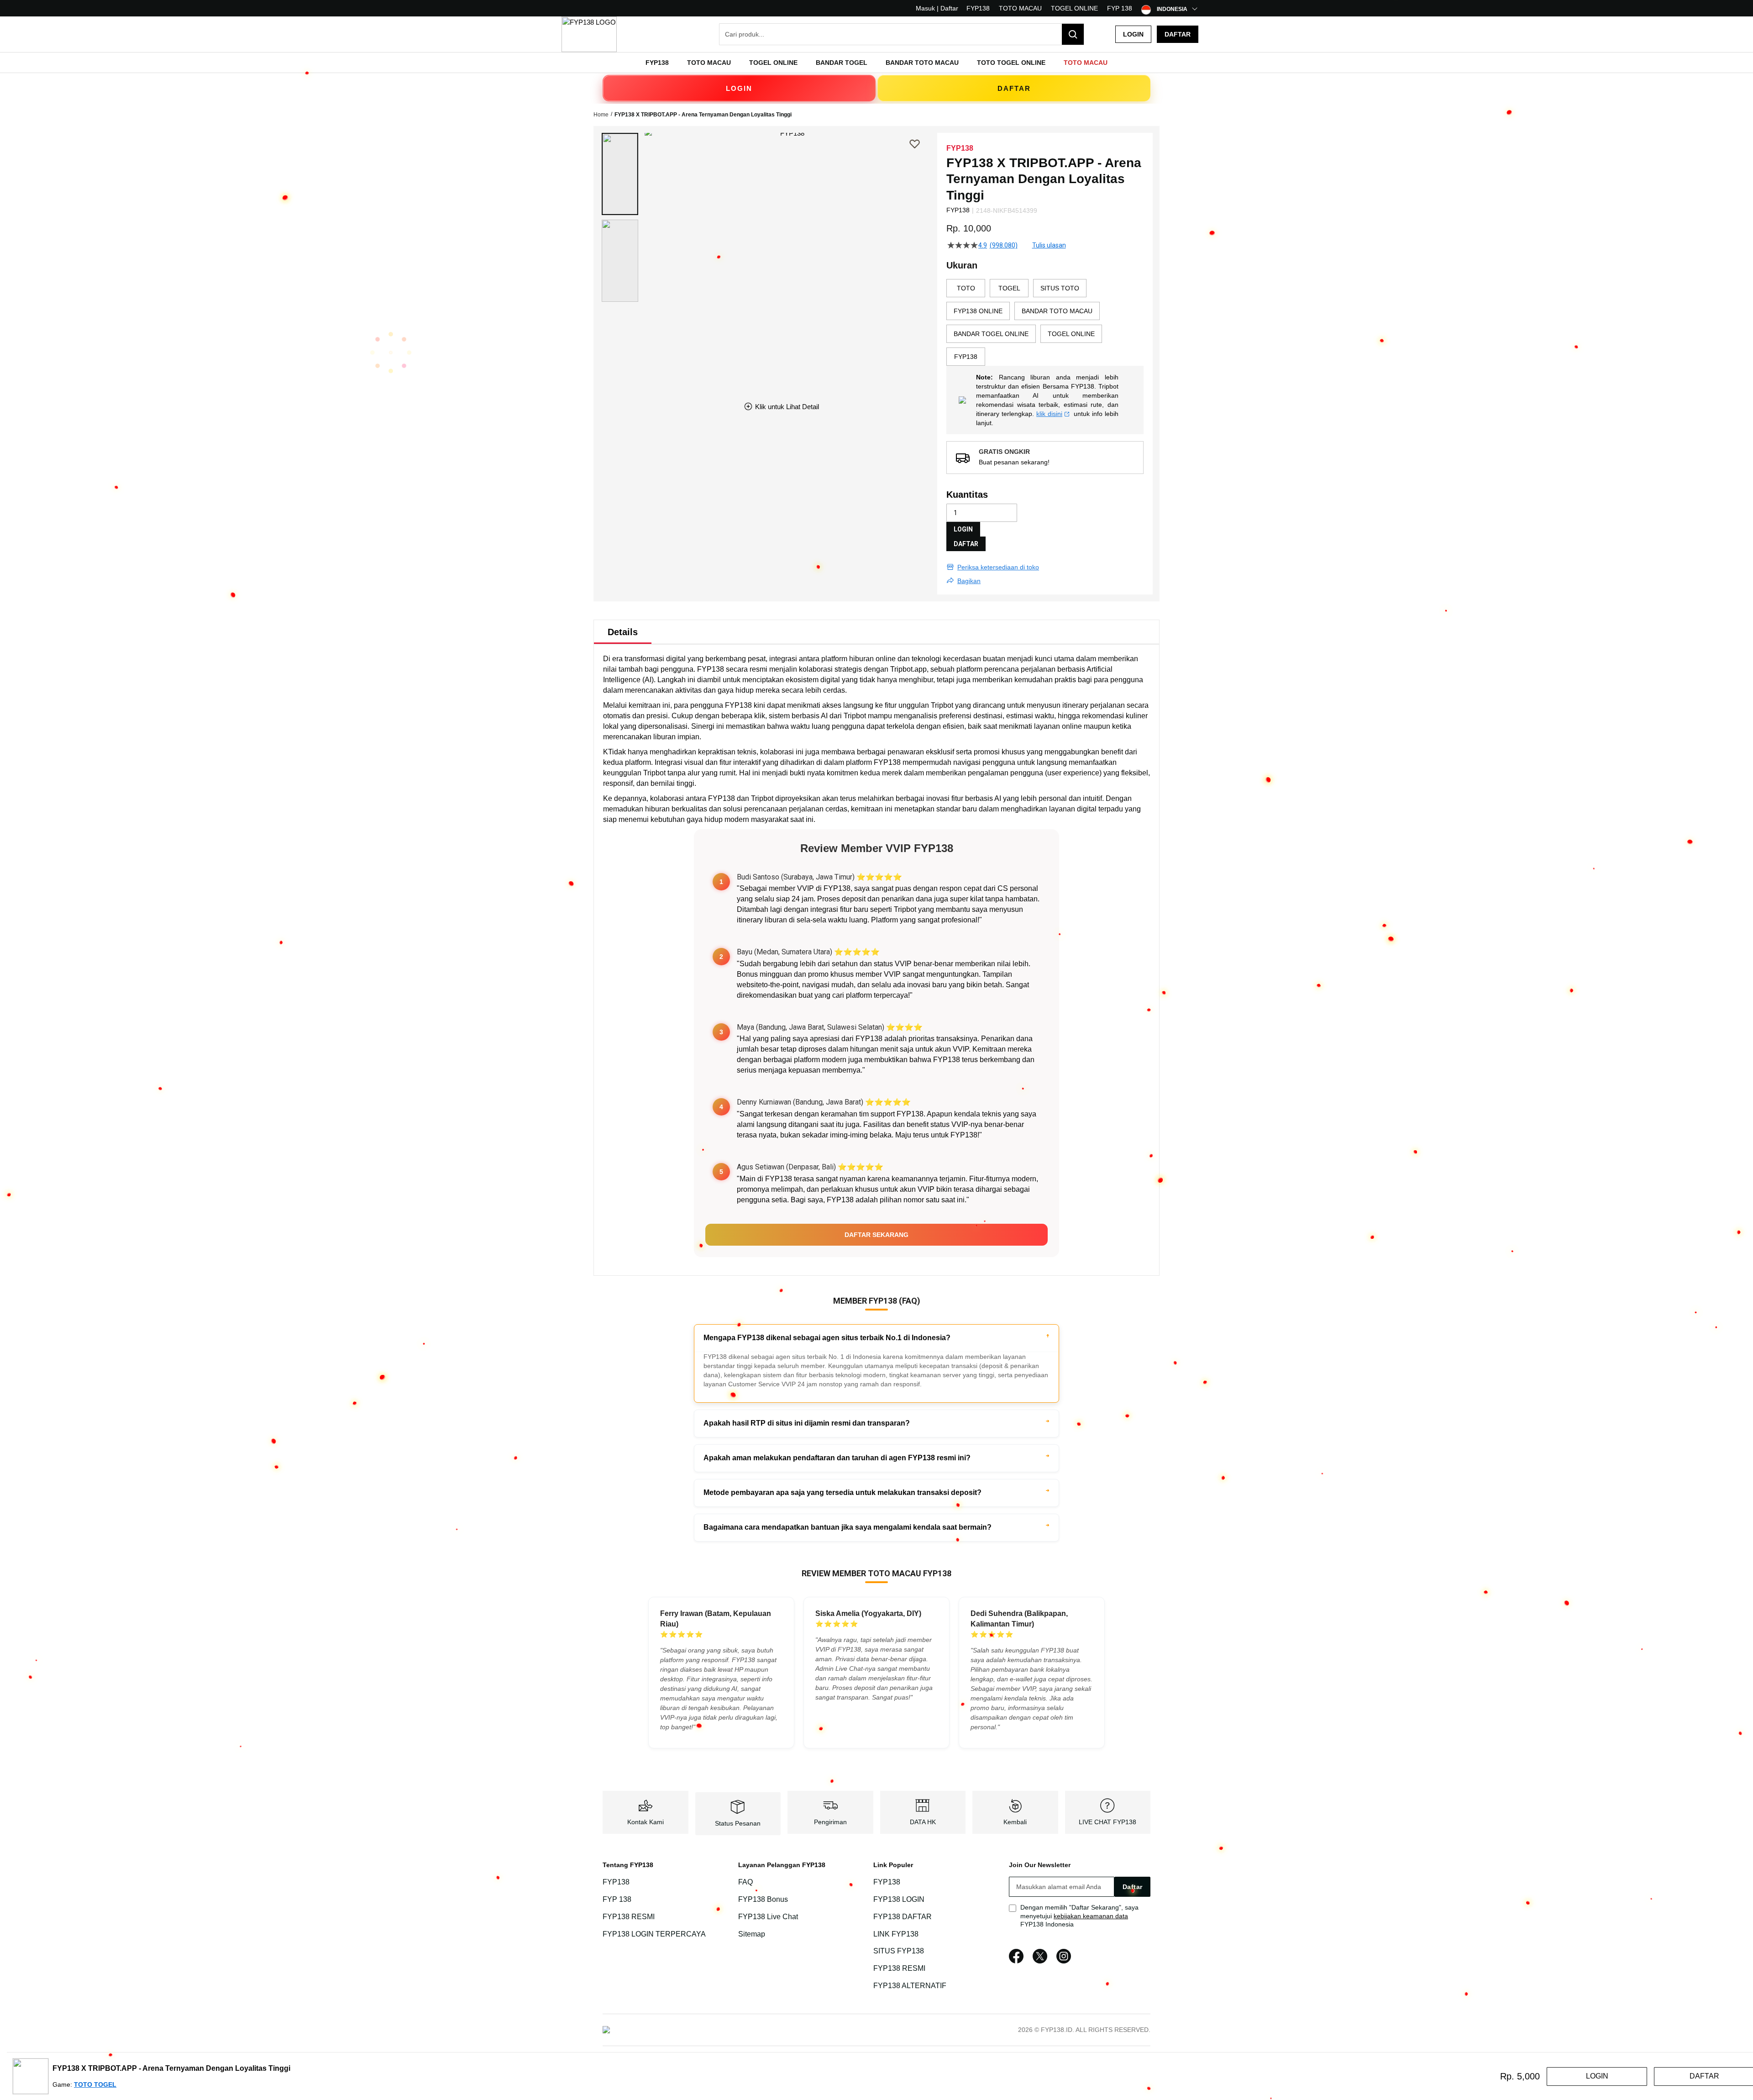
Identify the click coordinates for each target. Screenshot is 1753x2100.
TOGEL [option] (1009, 288)
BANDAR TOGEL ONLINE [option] (991, 334)
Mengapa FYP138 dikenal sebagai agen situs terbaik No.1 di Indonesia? (827, 1338)
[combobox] (902, 34)
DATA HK (923, 1822)
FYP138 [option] (966, 357)
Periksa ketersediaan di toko (998, 567)
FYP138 (978, 8)
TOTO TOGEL (95, 2084)
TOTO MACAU (1020, 8)
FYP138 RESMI (629, 1917)
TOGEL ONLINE (1074, 8)
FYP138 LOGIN (899, 1899)
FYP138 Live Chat (768, 1917)
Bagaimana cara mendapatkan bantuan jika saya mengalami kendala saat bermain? (848, 1527)
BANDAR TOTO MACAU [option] (1057, 311)
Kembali (1015, 1822)
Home (601, 115)
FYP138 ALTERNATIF (910, 1986)
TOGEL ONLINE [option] (1071, 334)
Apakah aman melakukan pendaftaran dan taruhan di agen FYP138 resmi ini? (837, 1458)
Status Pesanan (738, 1823)
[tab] (623, 632)
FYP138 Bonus (763, 1899)
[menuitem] (657, 63)
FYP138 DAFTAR (903, 1917)
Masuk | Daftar (937, 8)
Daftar (1178, 34)
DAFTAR (1014, 88)
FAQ (745, 1882)
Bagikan (969, 581)
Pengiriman (830, 1822)
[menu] (876, 63)
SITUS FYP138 (899, 1951)
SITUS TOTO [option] (1060, 288)
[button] (620, 174)
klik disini (1049, 414)
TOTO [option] (966, 288)
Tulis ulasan (1049, 245)
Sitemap (752, 1934)
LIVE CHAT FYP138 (1107, 1822)
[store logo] (589, 34)
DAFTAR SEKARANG (876, 1235)
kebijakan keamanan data (1091, 1916)
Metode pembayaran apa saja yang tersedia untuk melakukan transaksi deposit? (842, 1492)
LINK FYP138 (896, 1934)
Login (1133, 34)
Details (623, 632)
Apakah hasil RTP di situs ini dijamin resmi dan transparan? (807, 1423)
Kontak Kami (646, 1822)
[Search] (1073, 34)
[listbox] (1045, 322)
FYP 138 (1120, 8)
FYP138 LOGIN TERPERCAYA (654, 1934)
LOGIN (739, 88)
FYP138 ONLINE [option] (978, 311)
